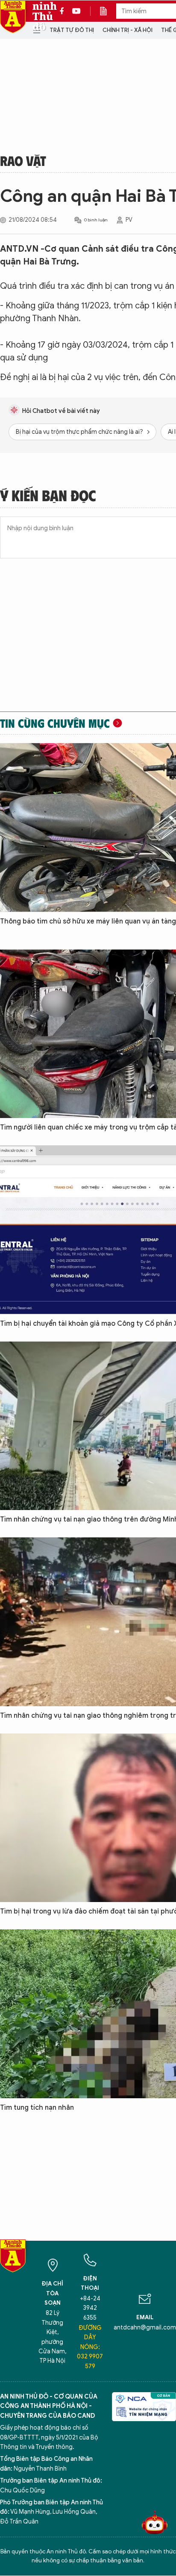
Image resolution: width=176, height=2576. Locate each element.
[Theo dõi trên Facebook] (64, 11)
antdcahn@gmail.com (145, 2328)
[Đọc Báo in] (108, 11)
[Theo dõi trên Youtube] (76, 11)
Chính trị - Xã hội (128, 30)
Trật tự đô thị (72, 30)
